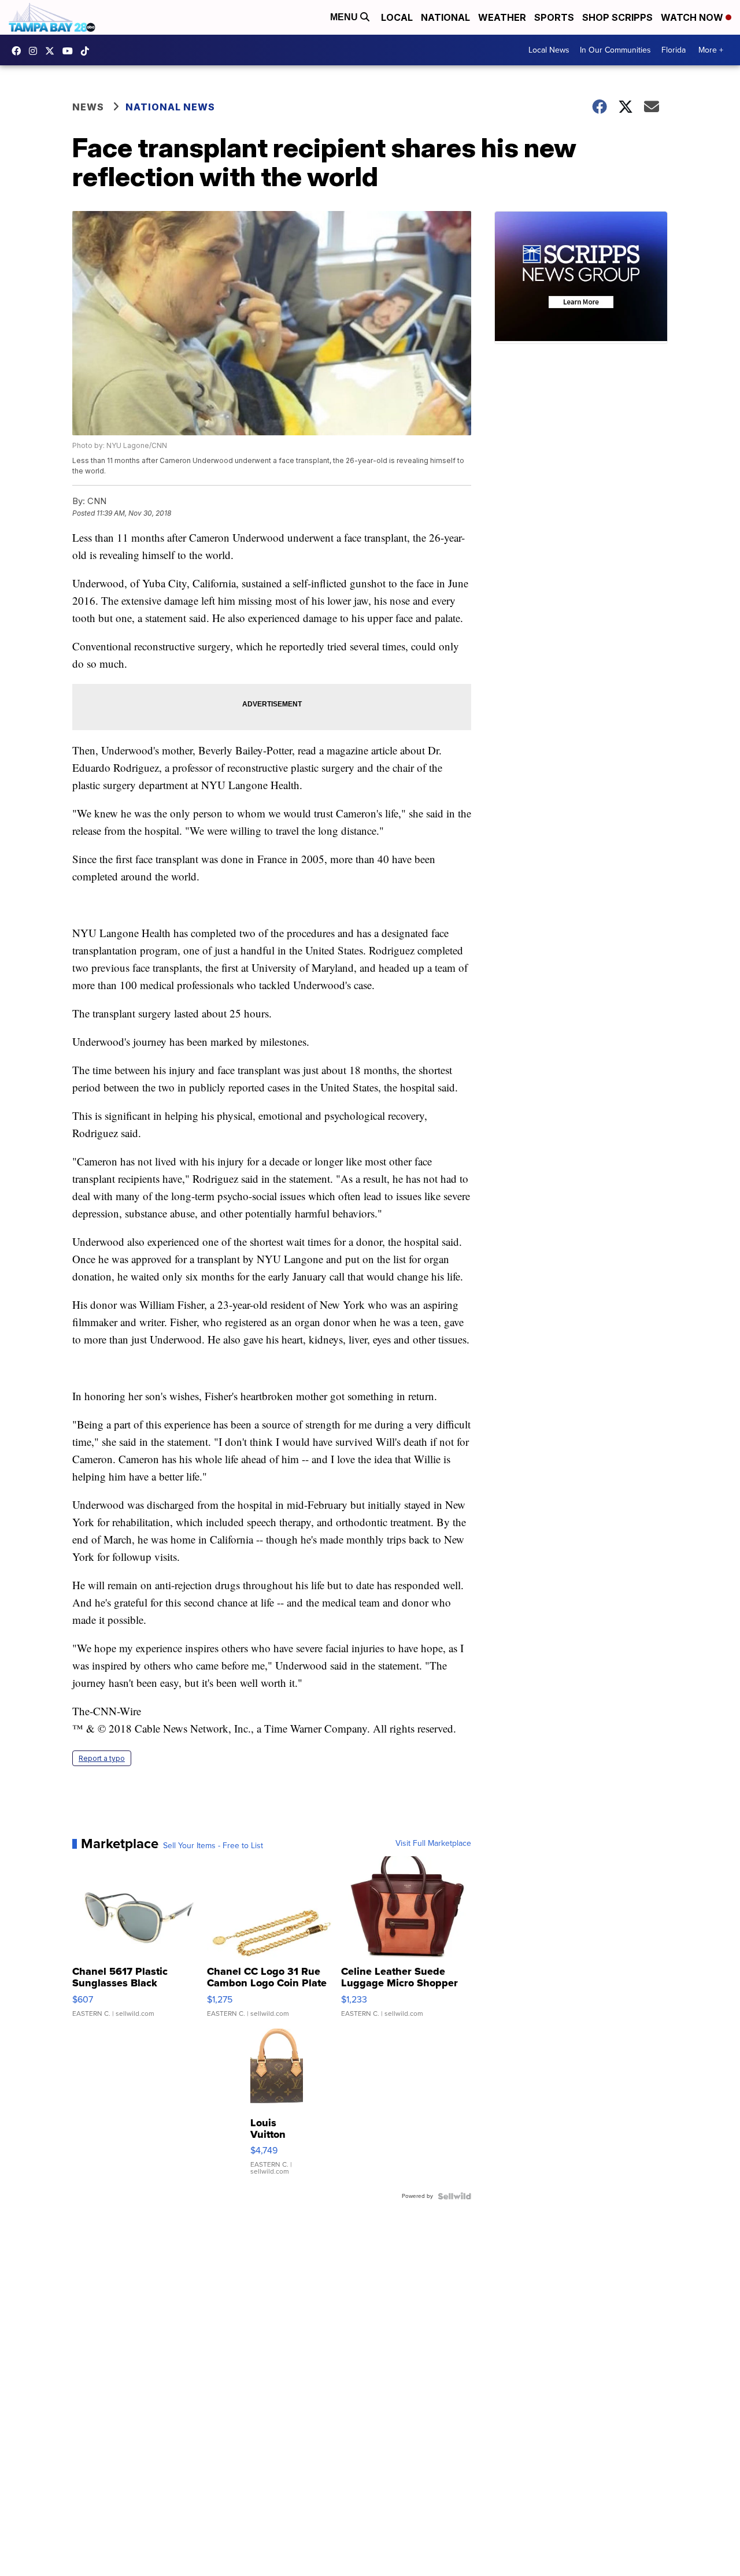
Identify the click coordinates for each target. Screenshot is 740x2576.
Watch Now (693, 17)
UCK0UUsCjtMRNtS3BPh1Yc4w (71, 51)
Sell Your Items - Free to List (213, 1846)
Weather (502, 17)
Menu (345, 17)
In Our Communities (615, 50)
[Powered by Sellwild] (454, 2196)
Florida (674, 50)
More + (711, 50)
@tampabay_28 (88, 51)
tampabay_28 (36, 51)
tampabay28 (53, 51)
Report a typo (102, 1758)
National (445, 17)
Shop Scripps (617, 17)
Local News (549, 50)
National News (170, 107)
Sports (554, 17)
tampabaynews (19, 51)
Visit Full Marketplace (433, 1844)
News (88, 107)
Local (397, 17)
